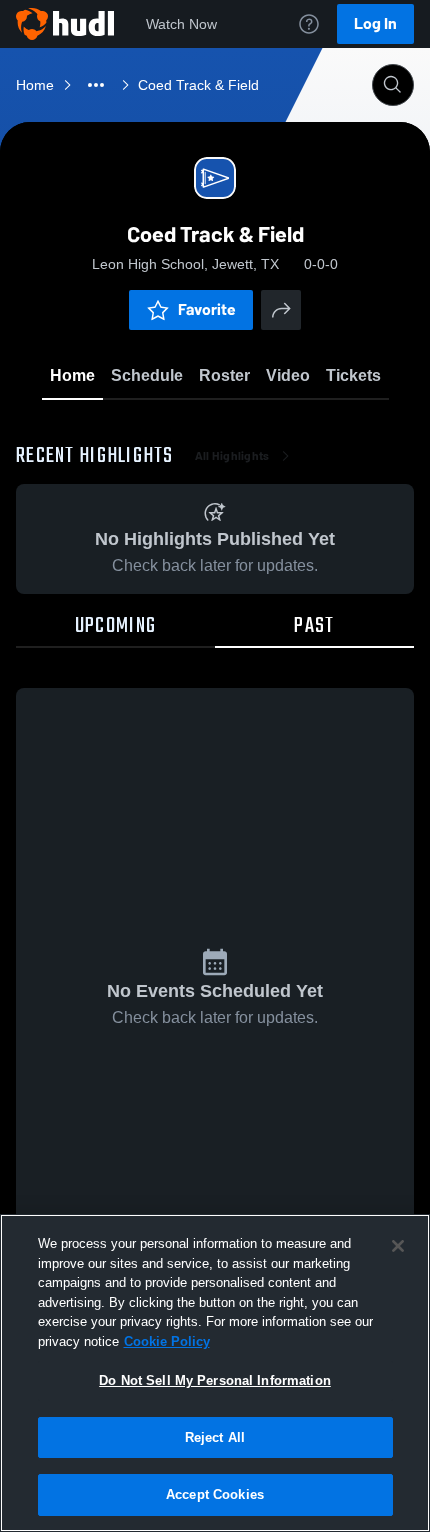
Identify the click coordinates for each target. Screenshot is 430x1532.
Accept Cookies (215, 1494)
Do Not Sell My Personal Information (215, 1380)
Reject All (215, 1437)
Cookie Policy (167, 1341)
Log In (375, 23)
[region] (215, 1373)
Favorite (207, 309)
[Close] (398, 1246)
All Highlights (232, 456)
